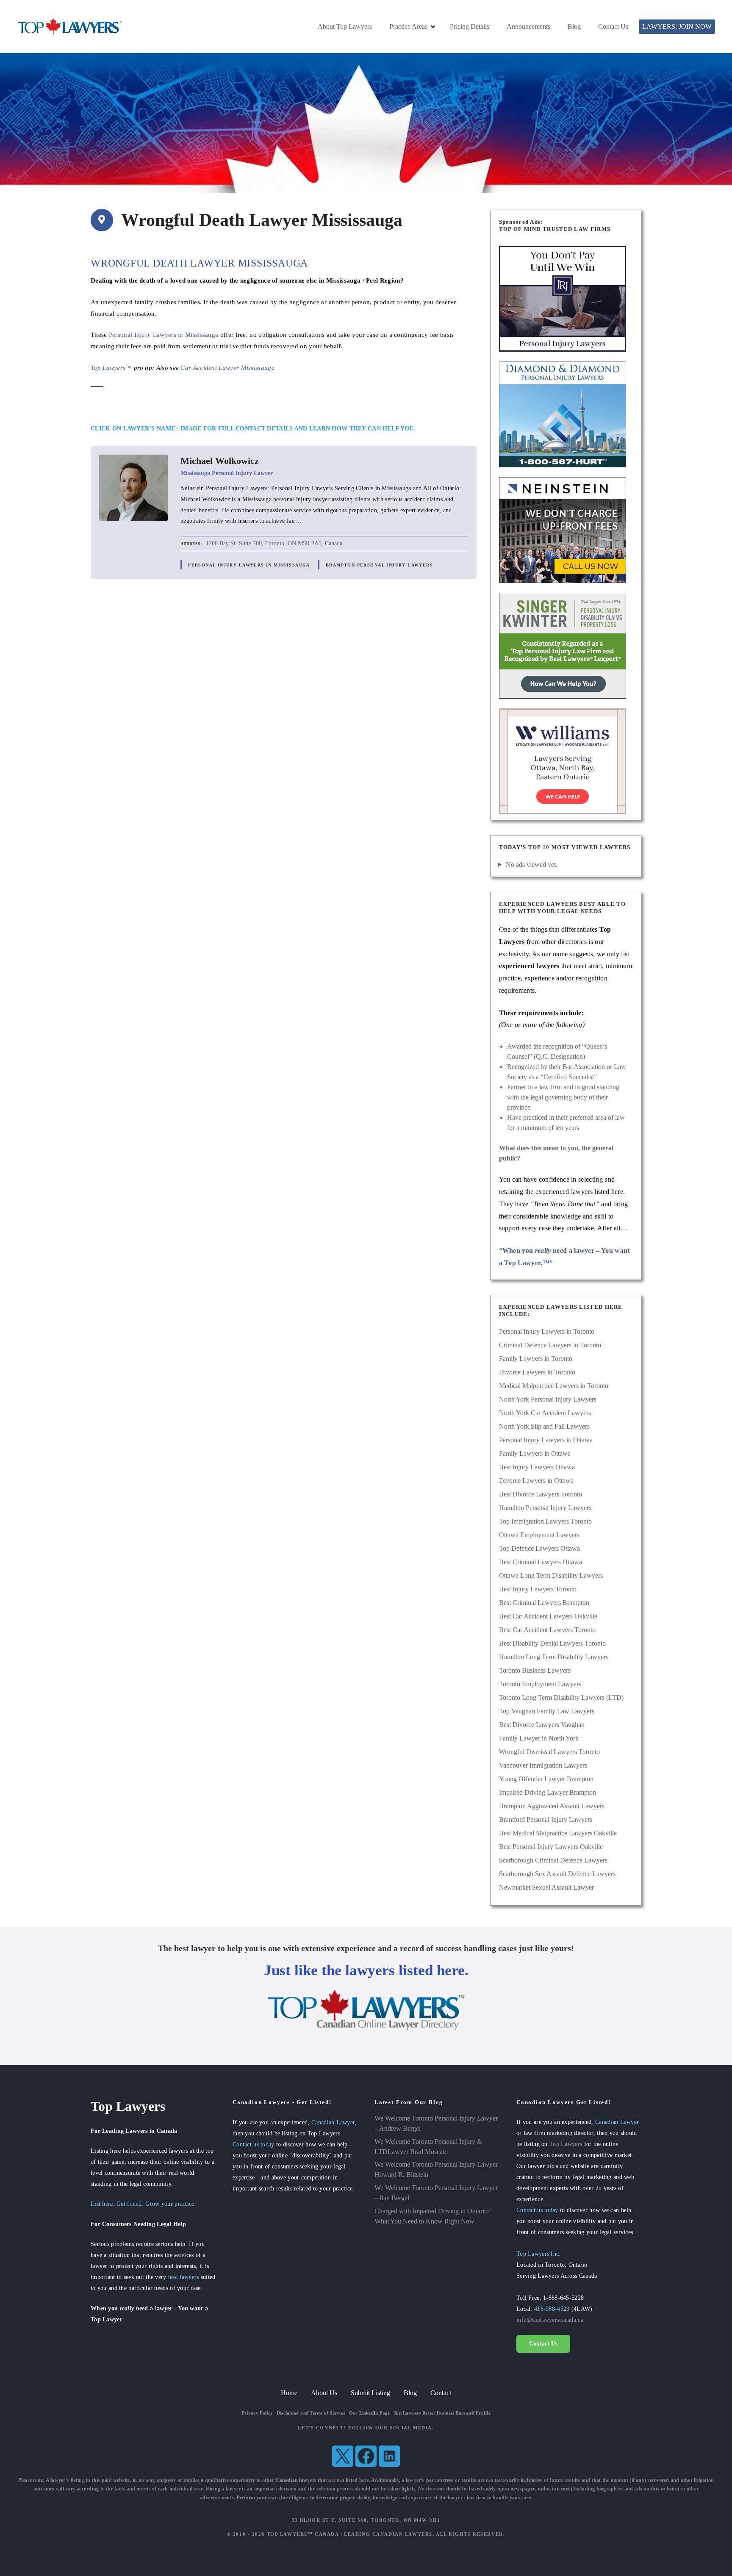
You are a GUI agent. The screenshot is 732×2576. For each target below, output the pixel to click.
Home (289, 2393)
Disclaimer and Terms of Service (311, 2413)
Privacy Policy (257, 2413)
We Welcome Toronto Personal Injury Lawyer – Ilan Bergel (436, 2193)
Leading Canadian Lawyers (388, 2534)
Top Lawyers (566, 2144)
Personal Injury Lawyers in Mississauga (164, 334)
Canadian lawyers (296, 2480)
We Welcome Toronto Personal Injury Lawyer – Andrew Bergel (436, 2123)
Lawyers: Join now (677, 26)
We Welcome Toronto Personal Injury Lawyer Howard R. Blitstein (436, 2169)
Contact (441, 2393)
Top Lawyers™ (111, 368)
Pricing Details (470, 26)
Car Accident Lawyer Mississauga (227, 368)
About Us (324, 2393)
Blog (574, 26)
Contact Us (613, 26)
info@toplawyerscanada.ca (550, 2320)
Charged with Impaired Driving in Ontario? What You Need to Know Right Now (433, 2216)
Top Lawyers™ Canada (303, 2534)
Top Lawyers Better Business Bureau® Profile (442, 2413)
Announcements (528, 26)
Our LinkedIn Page (370, 2413)
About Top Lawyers (345, 26)
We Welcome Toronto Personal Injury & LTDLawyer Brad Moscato (428, 2147)
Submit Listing (370, 2393)
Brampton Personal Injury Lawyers (379, 565)
